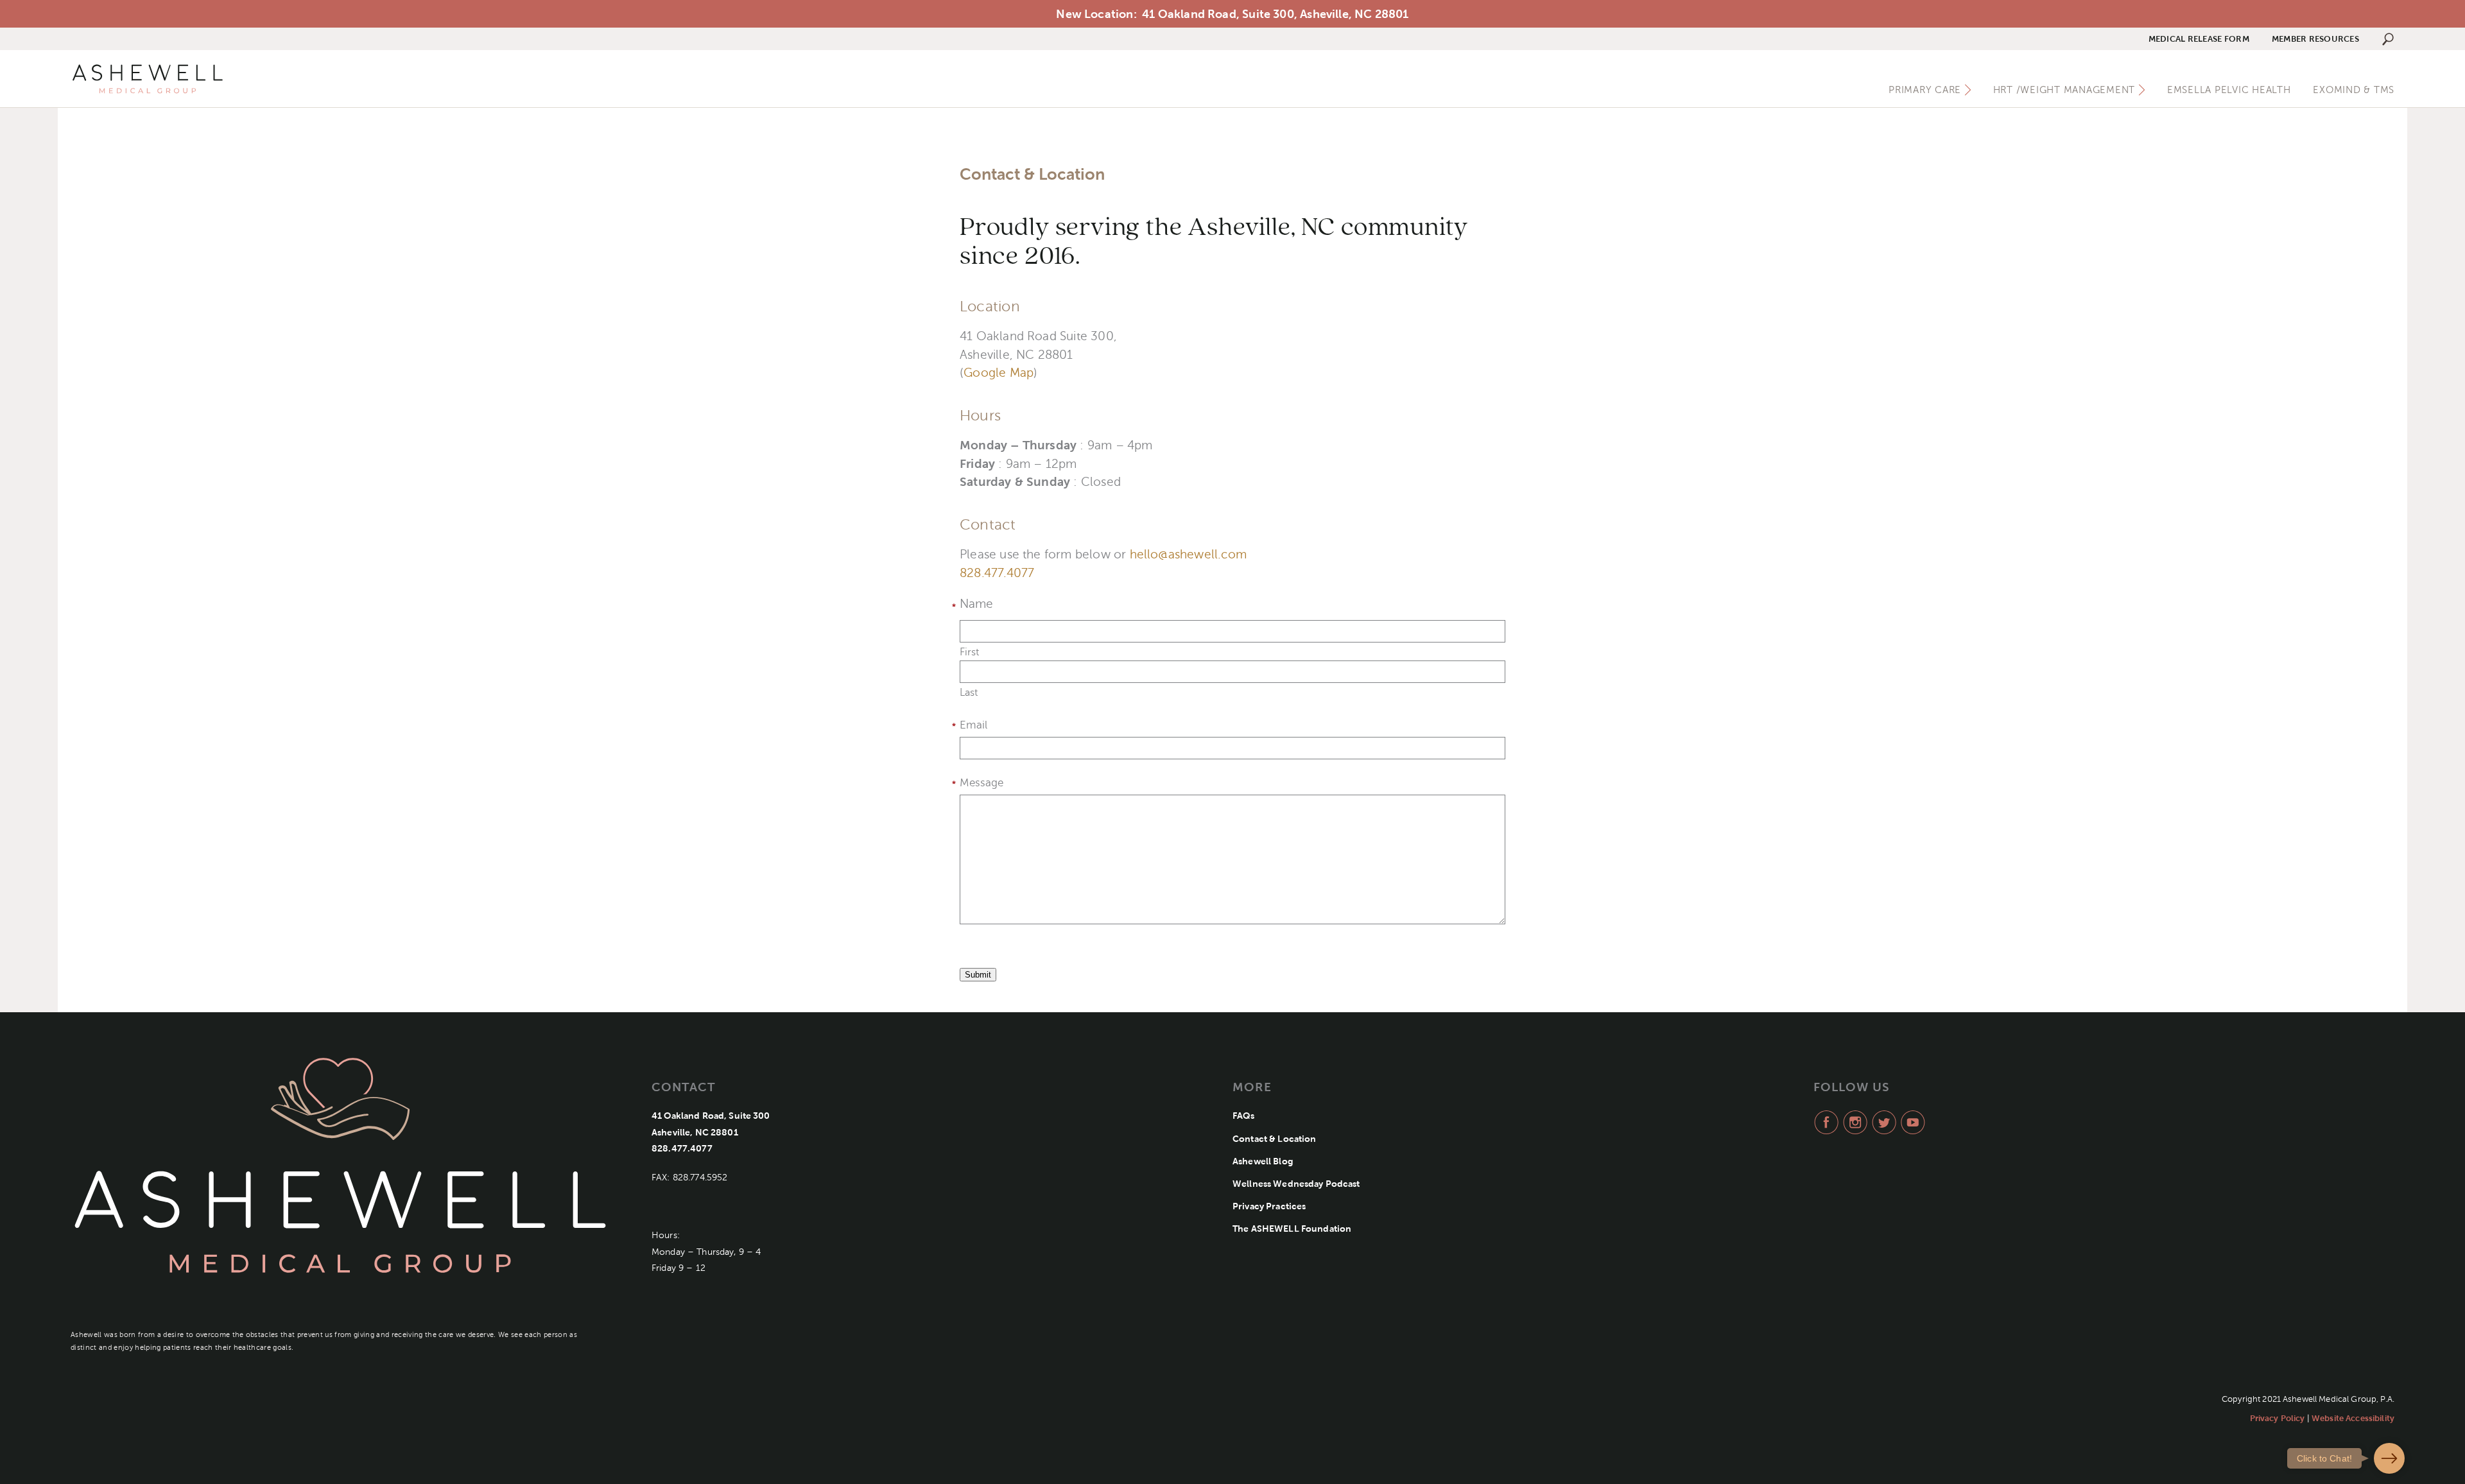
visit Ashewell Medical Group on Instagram (1854, 1122)
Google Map (999, 373)
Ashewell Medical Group (148, 79)
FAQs (1244, 1116)
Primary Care (1925, 90)
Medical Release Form (2199, 39)
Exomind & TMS (2354, 90)
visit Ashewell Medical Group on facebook (1825, 1122)
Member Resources (2315, 39)
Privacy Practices (1269, 1206)
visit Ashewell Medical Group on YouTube (1911, 1122)
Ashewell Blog (1263, 1161)
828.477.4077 (997, 573)
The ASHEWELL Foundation (1292, 1229)
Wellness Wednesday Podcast (1296, 1184)
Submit (978, 975)
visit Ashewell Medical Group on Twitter (1882, 1122)
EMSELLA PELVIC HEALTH (2229, 90)
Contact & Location (1275, 1139)
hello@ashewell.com (1188, 554)
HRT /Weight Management (2064, 90)
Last (969, 693)
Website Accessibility (2353, 1418)
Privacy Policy (2278, 1418)
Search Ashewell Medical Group (2388, 39)
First (969, 652)
